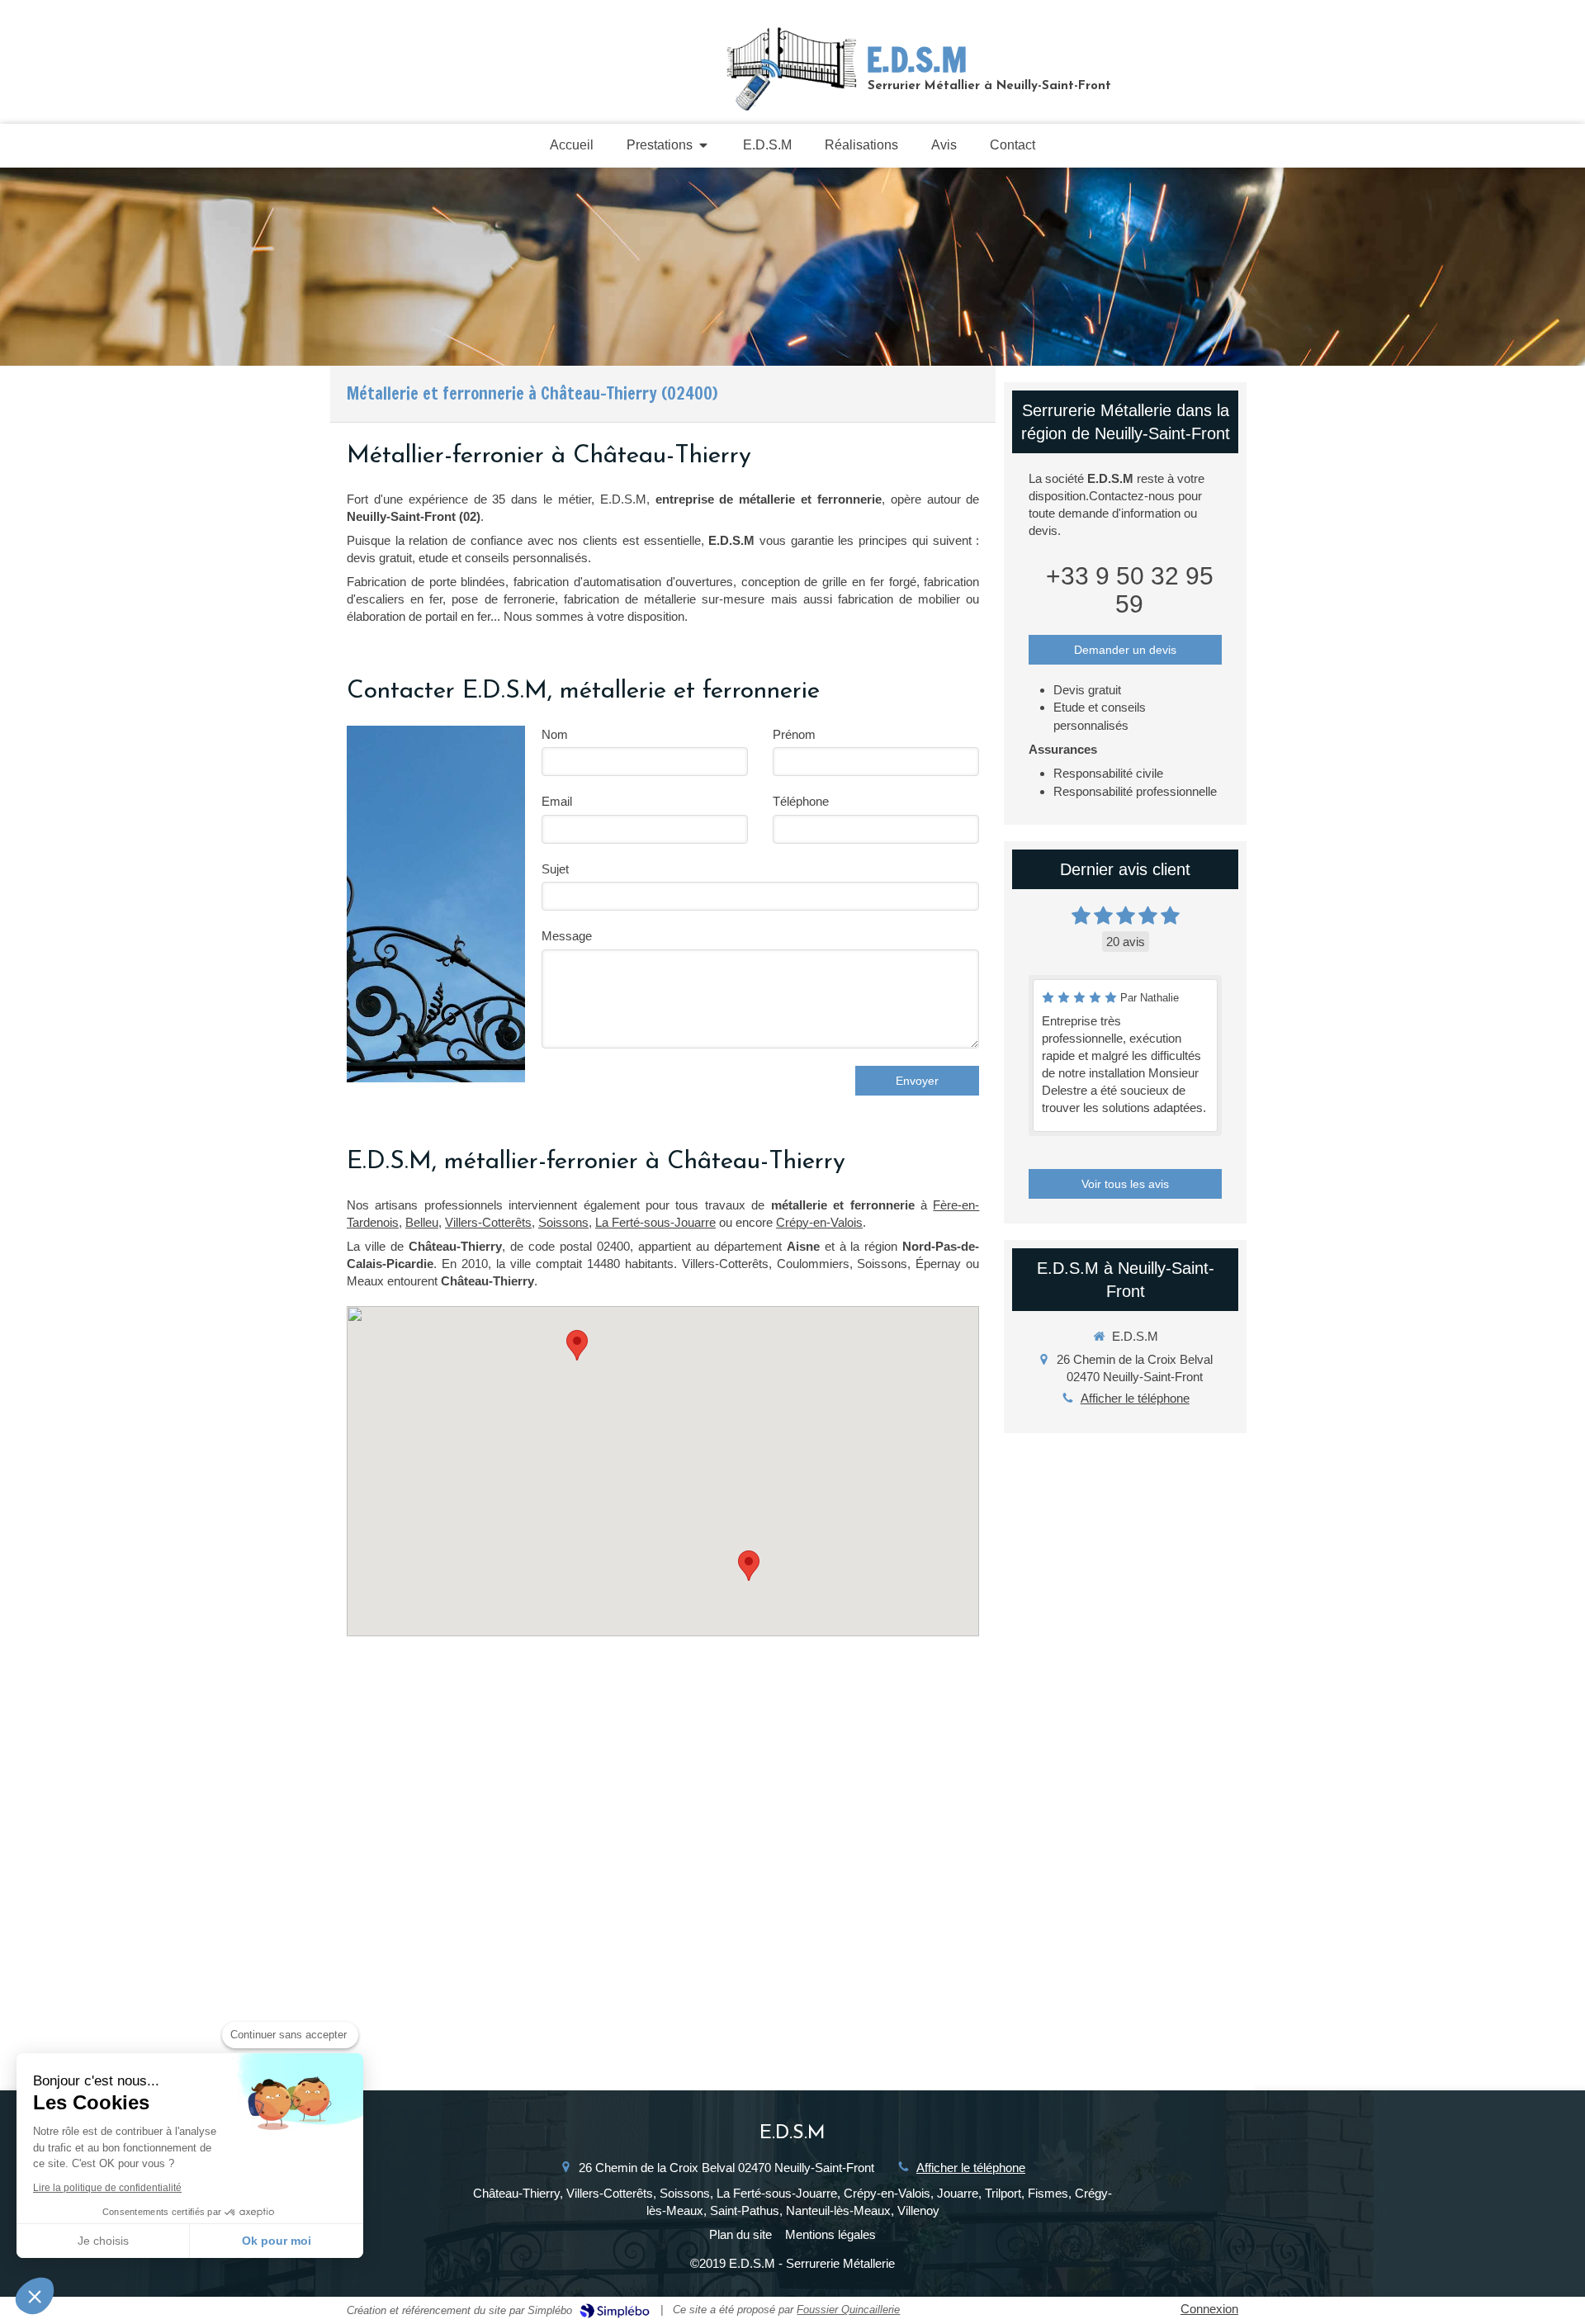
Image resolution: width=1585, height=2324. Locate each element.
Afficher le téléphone (1135, 1398)
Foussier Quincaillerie (848, 2310)
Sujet (555, 869)
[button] (35, 2296)
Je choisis (103, 2241)
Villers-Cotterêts (488, 1222)
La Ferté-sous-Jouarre (655, 1222)
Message (567, 936)
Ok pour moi (277, 2241)
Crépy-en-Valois (819, 1222)
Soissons (563, 1222)
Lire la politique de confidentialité (107, 2188)
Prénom (794, 734)
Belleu (422, 1222)
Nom (555, 734)
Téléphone (801, 801)
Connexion (1209, 2309)
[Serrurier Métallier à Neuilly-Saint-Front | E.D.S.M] (792, 67)
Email (557, 801)
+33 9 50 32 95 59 (1130, 590)
